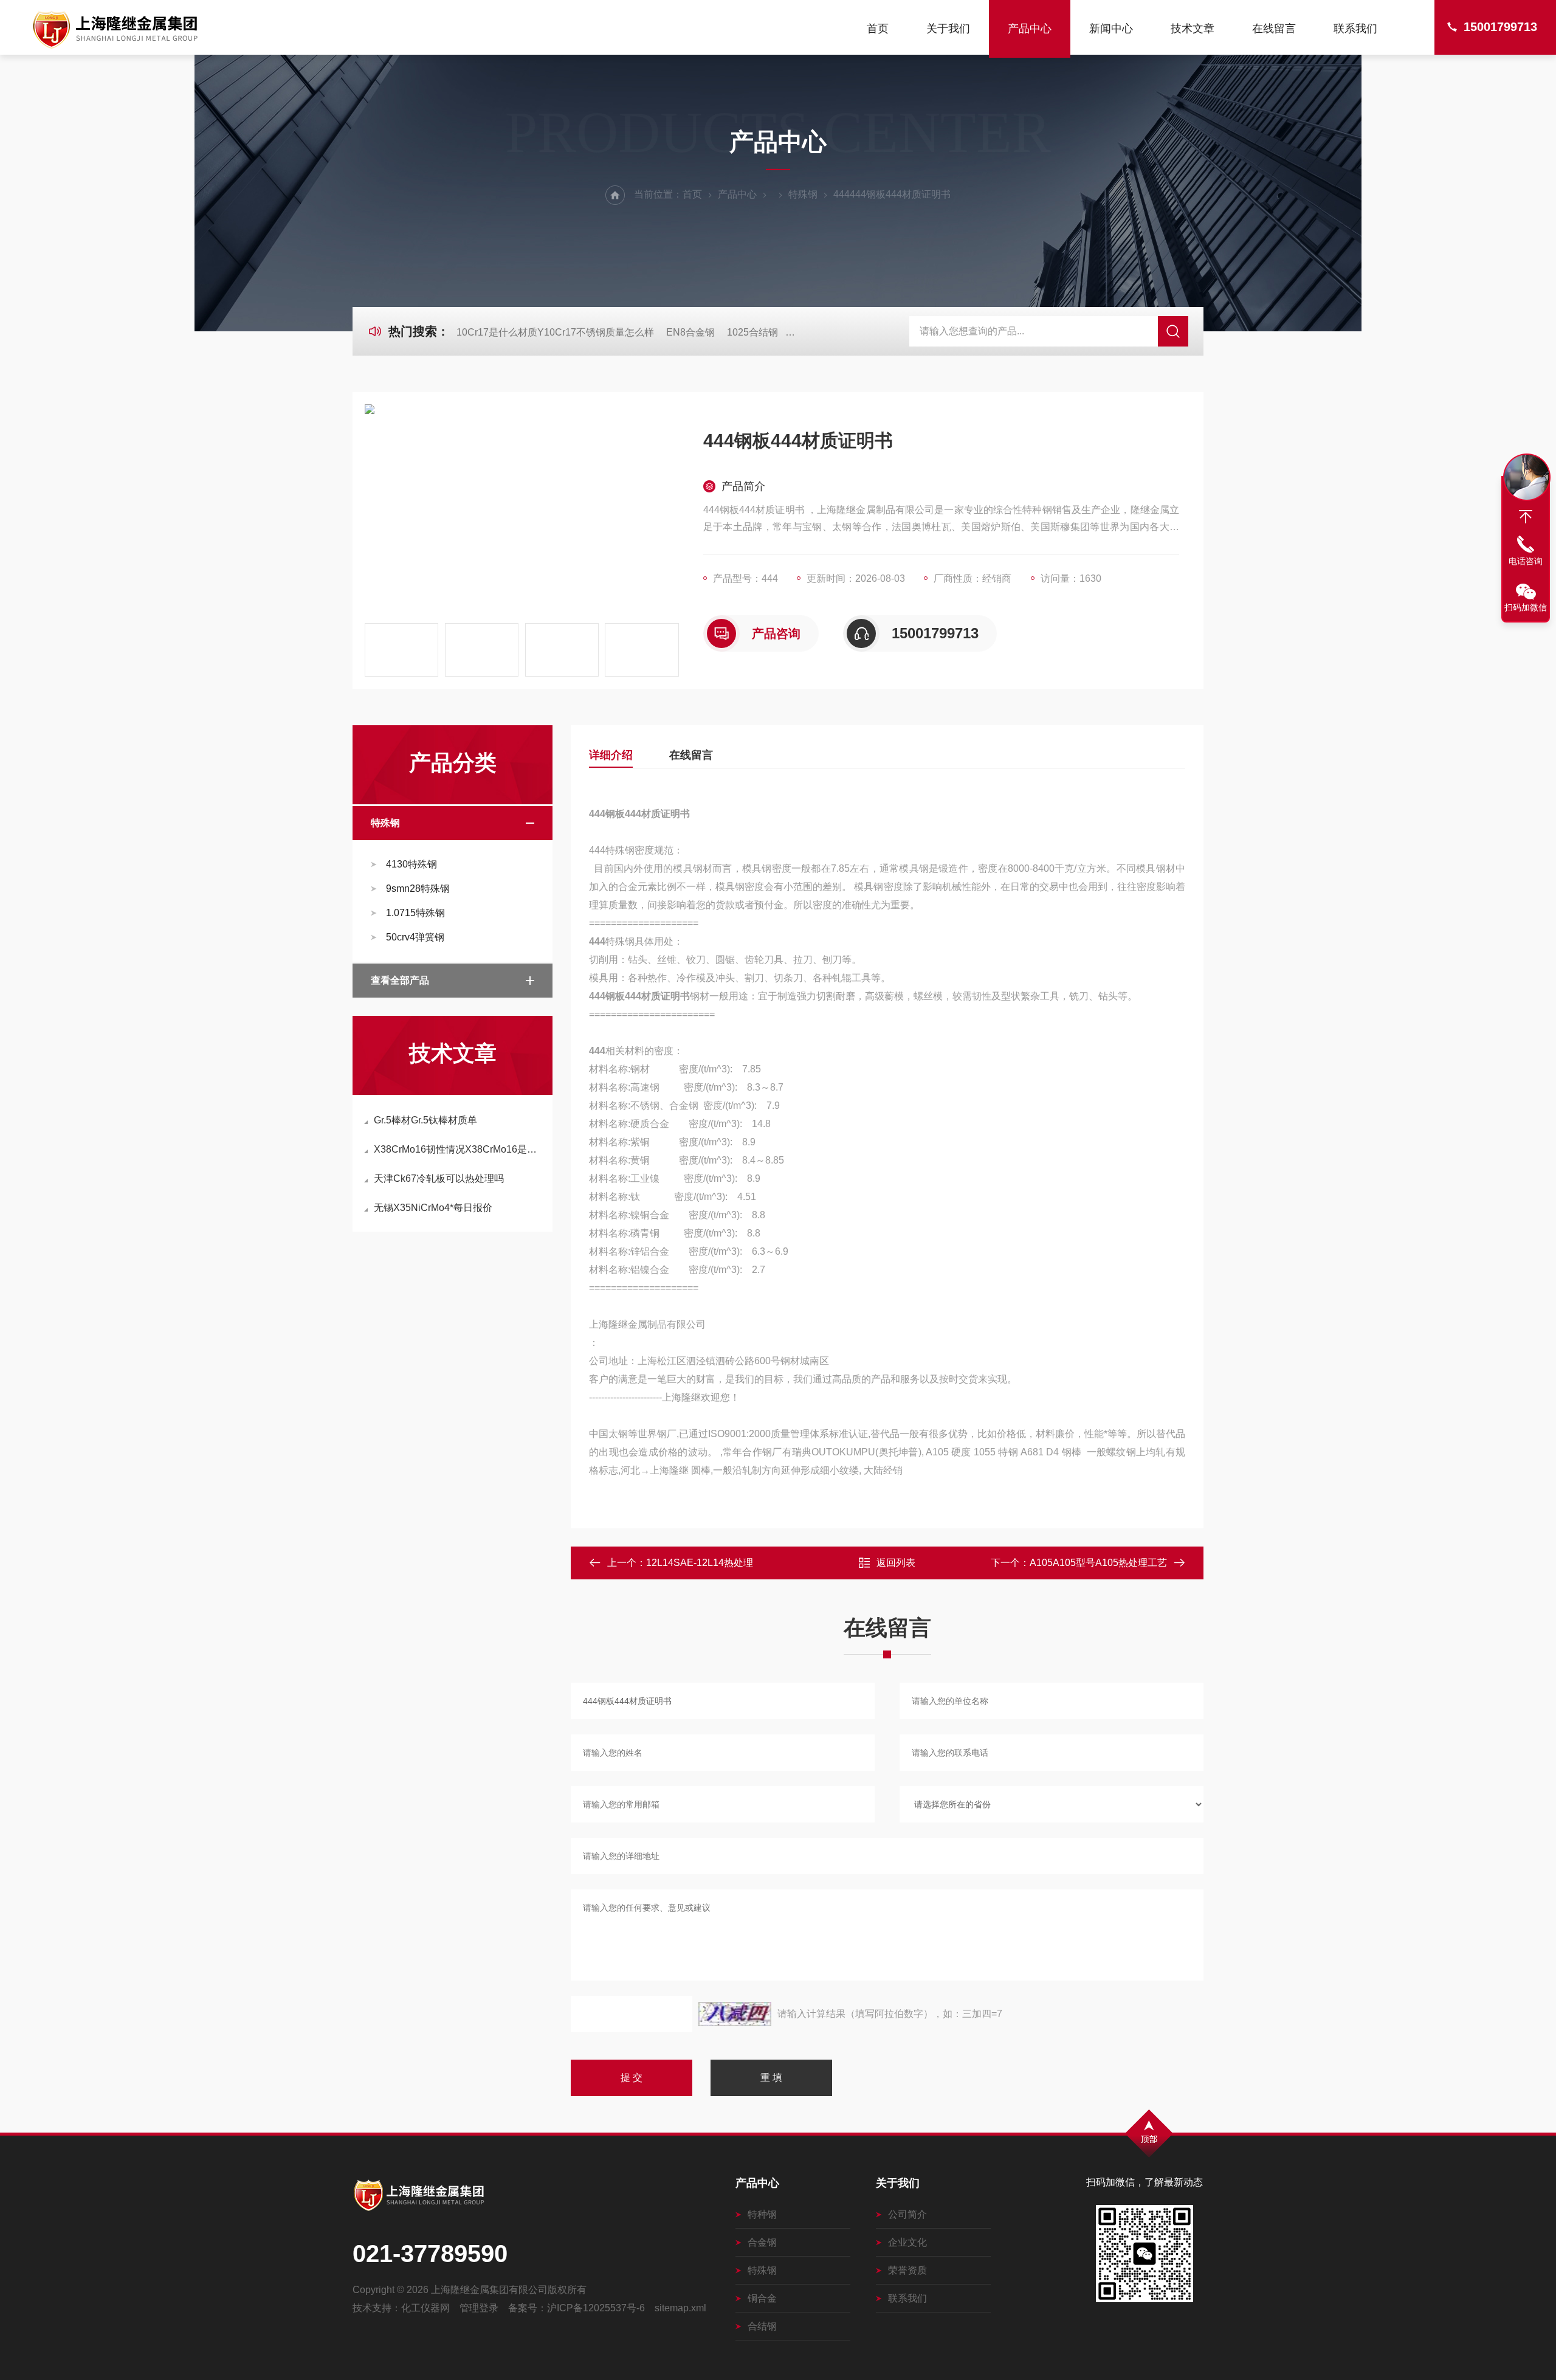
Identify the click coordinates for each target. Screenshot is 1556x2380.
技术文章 (1193, 29)
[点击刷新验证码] (735, 2014)
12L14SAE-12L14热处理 (700, 1563)
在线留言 (1274, 29)
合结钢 (762, 2326)
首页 (878, 29)
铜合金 (762, 2298)
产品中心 (1030, 29)
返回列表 (896, 1563)
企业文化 (907, 2242)
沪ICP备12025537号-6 (596, 2308)
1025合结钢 (752, 332)
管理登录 (479, 2308)
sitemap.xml (680, 2308)
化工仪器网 (425, 2308)
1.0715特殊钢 (415, 913)
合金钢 (762, 2242)
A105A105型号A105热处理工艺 (1098, 1563)
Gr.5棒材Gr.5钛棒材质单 (425, 1120)
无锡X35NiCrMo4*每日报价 (433, 1208)
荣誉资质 (907, 2270)
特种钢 (762, 2214)
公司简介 (907, 2214)
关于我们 (948, 29)
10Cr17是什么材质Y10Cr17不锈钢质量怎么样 (555, 332)
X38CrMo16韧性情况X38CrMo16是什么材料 (459, 1149)
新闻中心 (1111, 29)
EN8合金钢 (690, 332)
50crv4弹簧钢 (415, 937)
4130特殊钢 (411, 864)
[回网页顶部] (1526, 517)
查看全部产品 (400, 980)
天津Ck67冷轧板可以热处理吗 (439, 1178)
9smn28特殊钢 (418, 888)
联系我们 (1355, 29)
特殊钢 (803, 194)
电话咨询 (1526, 561)
